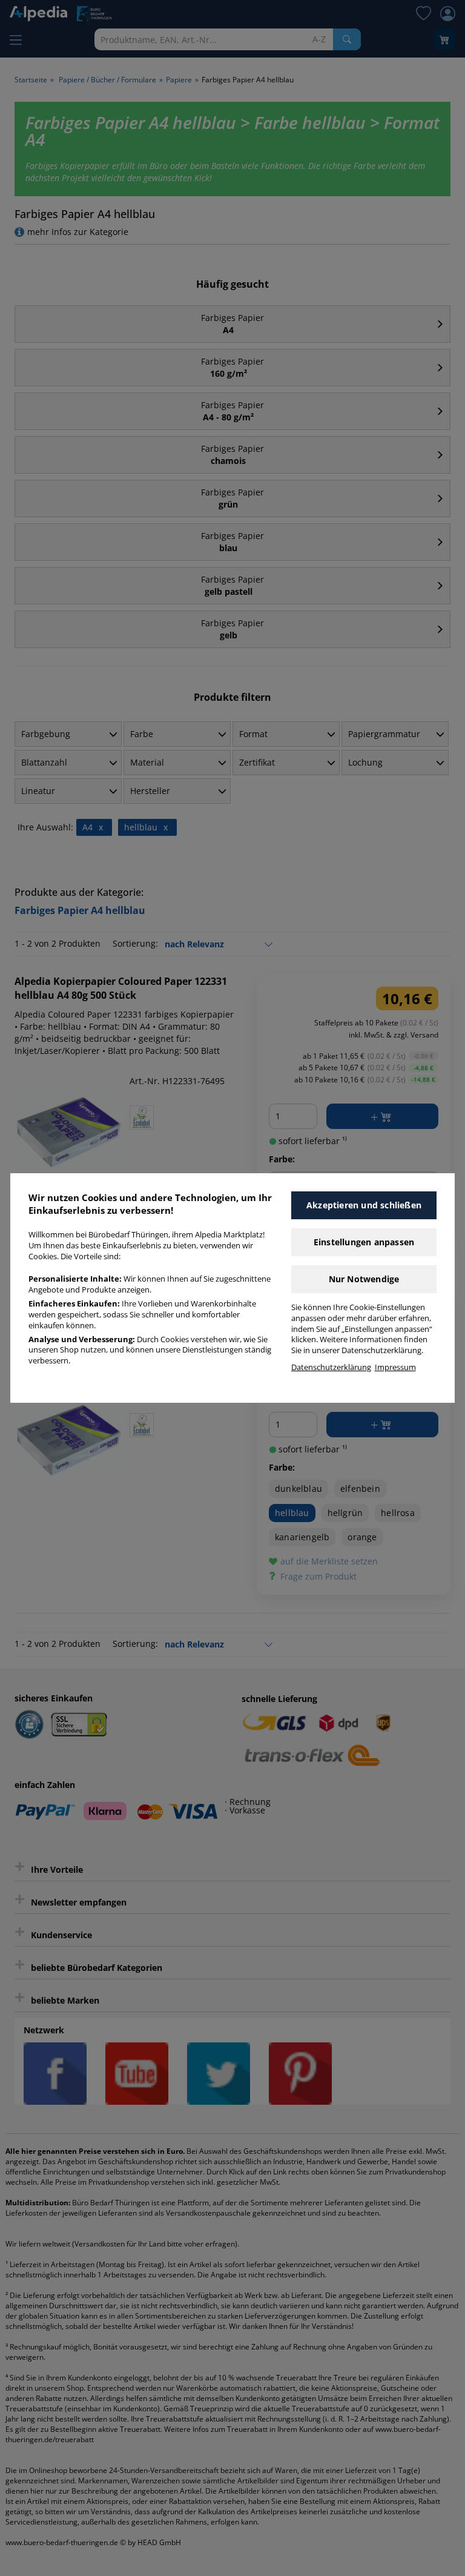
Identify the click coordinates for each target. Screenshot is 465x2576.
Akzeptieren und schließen (364, 1205)
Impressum (395, 1367)
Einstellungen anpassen (364, 1242)
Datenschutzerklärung (331, 1367)
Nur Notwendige (364, 1279)
